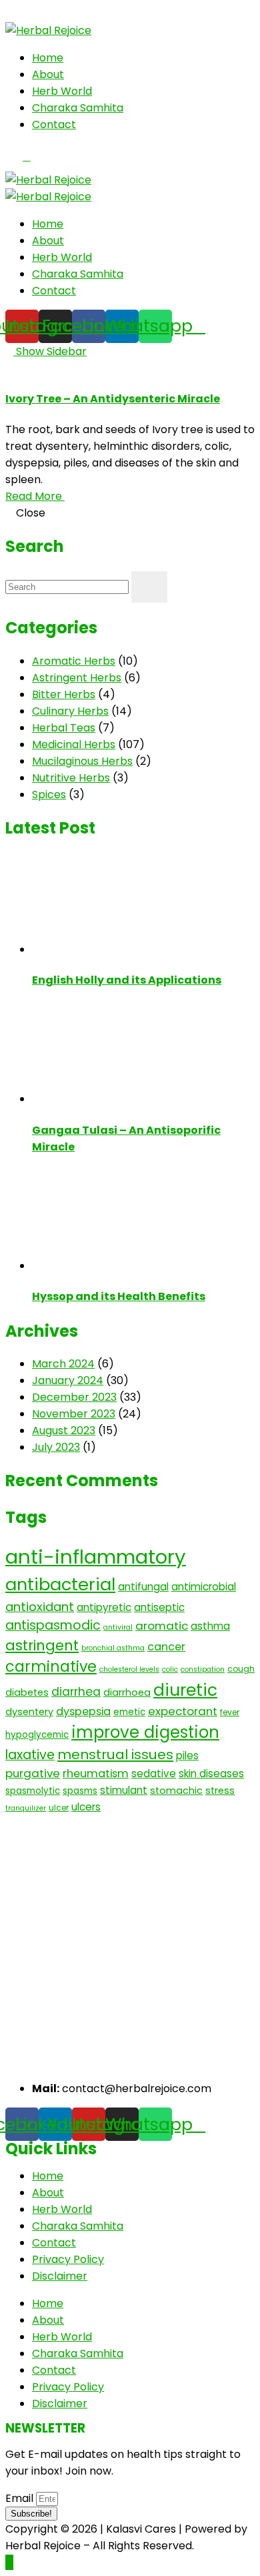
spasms (80, 1791)
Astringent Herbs (77, 678)
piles (187, 1755)
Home (48, 58)
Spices (49, 794)
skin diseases (211, 1774)
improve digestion (145, 1732)
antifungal (143, 1587)
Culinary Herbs (70, 711)
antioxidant (40, 1607)
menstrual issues (115, 1754)
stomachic (176, 1791)
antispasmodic (53, 1625)
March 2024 (63, 1364)
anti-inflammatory (96, 1557)
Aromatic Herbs (74, 661)
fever (230, 1712)
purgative (33, 1773)
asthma (210, 1626)
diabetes (27, 1692)
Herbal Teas (64, 728)
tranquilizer (26, 1808)
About (48, 74)
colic (170, 1669)
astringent (42, 1645)
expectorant (183, 1711)
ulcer (59, 1808)
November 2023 (74, 1414)
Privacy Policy (68, 2259)
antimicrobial (204, 1587)
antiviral (118, 1627)
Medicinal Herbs (74, 744)
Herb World (62, 91)
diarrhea (76, 1692)
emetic (129, 1712)
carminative (51, 1667)
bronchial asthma (113, 1648)
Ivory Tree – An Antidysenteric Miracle (113, 399)
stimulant (124, 1790)
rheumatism (96, 1774)
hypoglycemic (37, 1735)
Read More (35, 496)
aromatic (162, 1626)
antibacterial (60, 1584)
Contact (54, 124)
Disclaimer (60, 2276)
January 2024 (68, 1380)
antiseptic (159, 1607)
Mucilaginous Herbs (82, 761)
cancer (166, 1647)
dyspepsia (83, 1711)
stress (220, 1791)
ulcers (86, 1807)
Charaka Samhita (78, 108)
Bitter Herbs (64, 694)
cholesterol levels (129, 1669)
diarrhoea (127, 1692)
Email (21, 2498)
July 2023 (56, 1447)
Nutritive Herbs (71, 778)
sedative (154, 1774)
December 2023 (74, 1397)
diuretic (185, 1690)
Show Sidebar (50, 351)
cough (241, 1669)
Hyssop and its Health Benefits (119, 1296)
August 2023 (64, 1430)
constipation (203, 1669)
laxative (30, 1755)
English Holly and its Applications (127, 980)
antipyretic (104, 1607)
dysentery (29, 1712)
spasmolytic (33, 1791)
